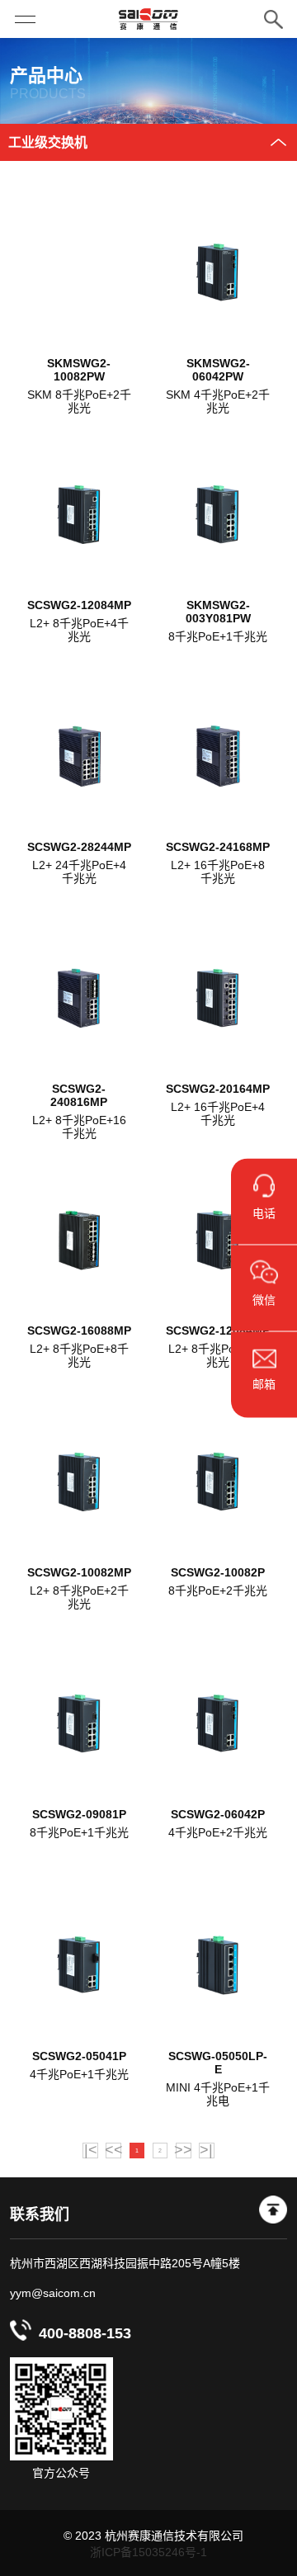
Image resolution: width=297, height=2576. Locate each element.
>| (206, 2151)
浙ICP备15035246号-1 (148, 2552)
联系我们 (40, 2214)
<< (113, 2151)
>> (184, 2151)
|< (91, 2151)
